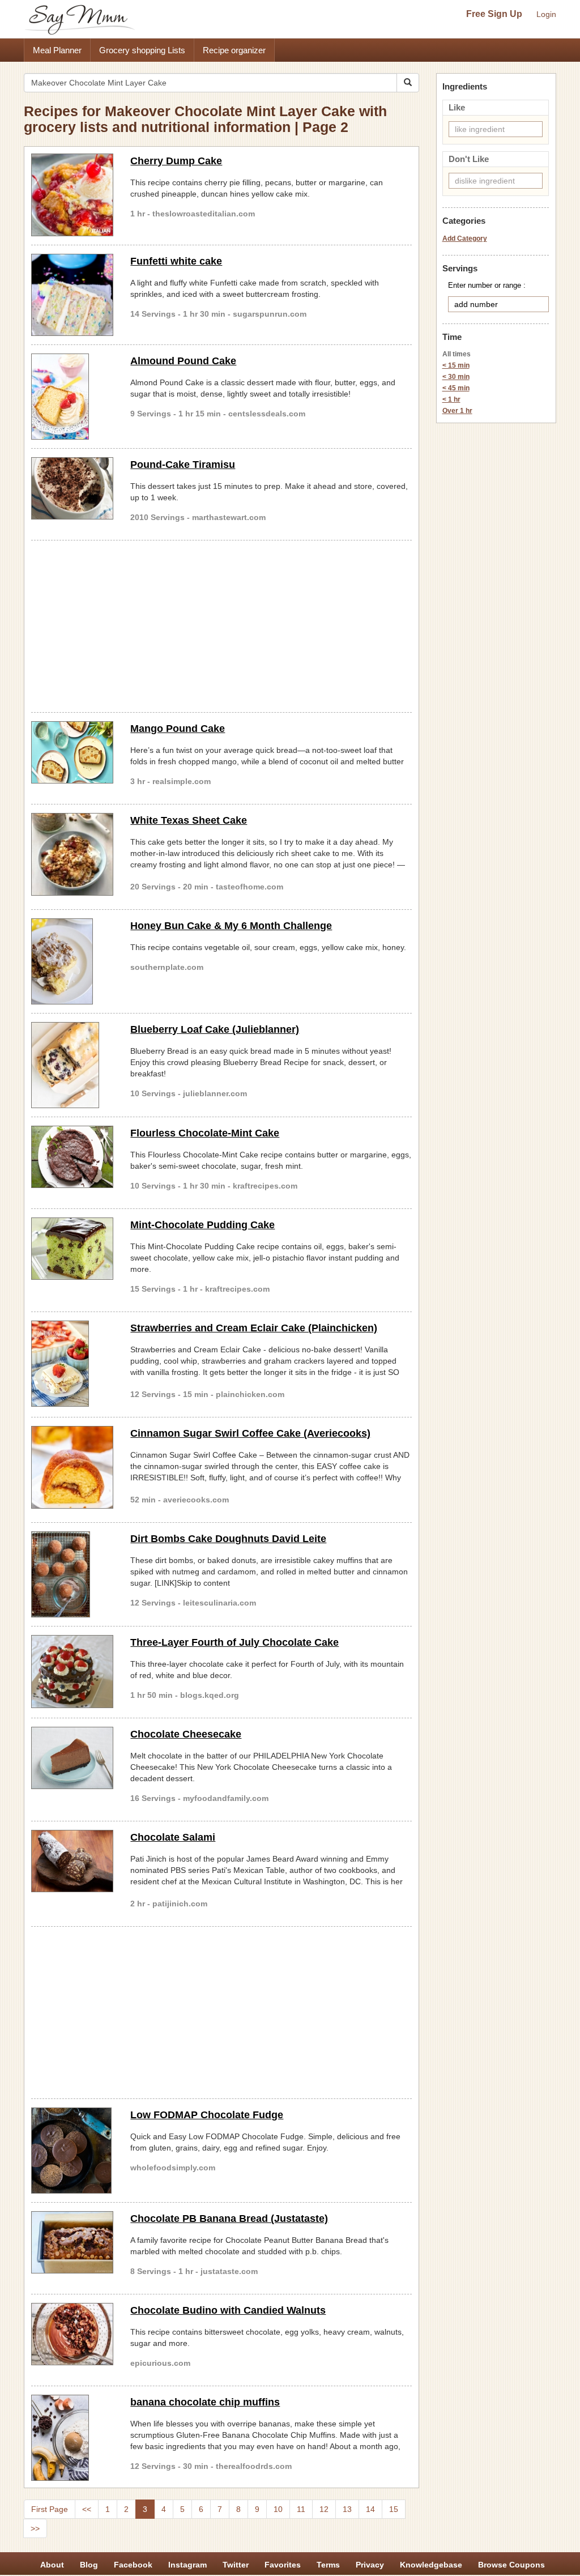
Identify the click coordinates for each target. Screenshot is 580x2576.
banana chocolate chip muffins (205, 2402)
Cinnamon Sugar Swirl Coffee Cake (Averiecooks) (250, 1433)
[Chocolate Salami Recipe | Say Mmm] (72, 1861)
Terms (328, 2565)
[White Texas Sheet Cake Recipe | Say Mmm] (72, 854)
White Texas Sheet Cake (189, 820)
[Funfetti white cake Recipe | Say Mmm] (72, 295)
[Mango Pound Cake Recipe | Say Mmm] (72, 752)
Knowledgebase (431, 2565)
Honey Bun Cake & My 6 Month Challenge (231, 926)
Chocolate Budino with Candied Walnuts (228, 2310)
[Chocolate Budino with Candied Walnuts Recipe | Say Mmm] (72, 2334)
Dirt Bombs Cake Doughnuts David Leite (228, 1539)
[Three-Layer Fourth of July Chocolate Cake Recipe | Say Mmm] (72, 1672)
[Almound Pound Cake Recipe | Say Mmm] (72, 397)
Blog (89, 2565)
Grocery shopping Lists (142, 50)
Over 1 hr (457, 411)
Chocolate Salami (173, 1837)
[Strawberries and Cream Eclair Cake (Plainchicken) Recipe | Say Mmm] (72, 1364)
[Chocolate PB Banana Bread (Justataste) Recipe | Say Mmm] (72, 2242)
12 (324, 2509)
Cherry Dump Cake (176, 161)
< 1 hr (451, 399)
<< (87, 2509)
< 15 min (456, 365)
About (52, 2565)
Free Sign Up (494, 14)
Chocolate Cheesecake (186, 1734)
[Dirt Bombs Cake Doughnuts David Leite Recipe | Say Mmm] (72, 1574)
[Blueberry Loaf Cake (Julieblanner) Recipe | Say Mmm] (72, 1065)
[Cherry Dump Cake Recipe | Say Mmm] (72, 195)
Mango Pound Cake (178, 729)
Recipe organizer (234, 50)
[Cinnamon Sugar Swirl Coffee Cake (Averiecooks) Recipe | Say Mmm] (72, 1467)
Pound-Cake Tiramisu (183, 465)
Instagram (187, 2565)
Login (546, 14)
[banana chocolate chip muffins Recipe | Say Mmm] (72, 2438)
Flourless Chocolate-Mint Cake (205, 1133)
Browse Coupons (511, 2565)
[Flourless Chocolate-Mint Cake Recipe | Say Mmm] (72, 1157)
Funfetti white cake (176, 261)
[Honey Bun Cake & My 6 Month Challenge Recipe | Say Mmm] (72, 961)
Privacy (370, 2565)
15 (394, 2509)
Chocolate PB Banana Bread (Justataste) (229, 2219)
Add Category (465, 239)
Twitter (236, 2565)
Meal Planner (57, 50)
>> (35, 2528)
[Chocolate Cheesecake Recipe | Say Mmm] (72, 1758)
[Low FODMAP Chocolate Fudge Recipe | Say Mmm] (72, 2151)
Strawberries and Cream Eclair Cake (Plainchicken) (254, 1328)
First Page (50, 2509)
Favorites (283, 2565)
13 (347, 2509)
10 (278, 2509)
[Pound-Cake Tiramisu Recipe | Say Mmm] (72, 488)
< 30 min (456, 377)
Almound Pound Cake (183, 361)
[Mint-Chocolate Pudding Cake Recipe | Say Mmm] (72, 1249)
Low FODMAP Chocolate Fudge (207, 2115)
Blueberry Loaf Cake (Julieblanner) (215, 1029)
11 (301, 2509)
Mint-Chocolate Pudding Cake (202, 1225)
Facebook (133, 2565)
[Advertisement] (221, 624)
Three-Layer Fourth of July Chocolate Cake (234, 1642)
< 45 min (456, 388)
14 (370, 2509)
